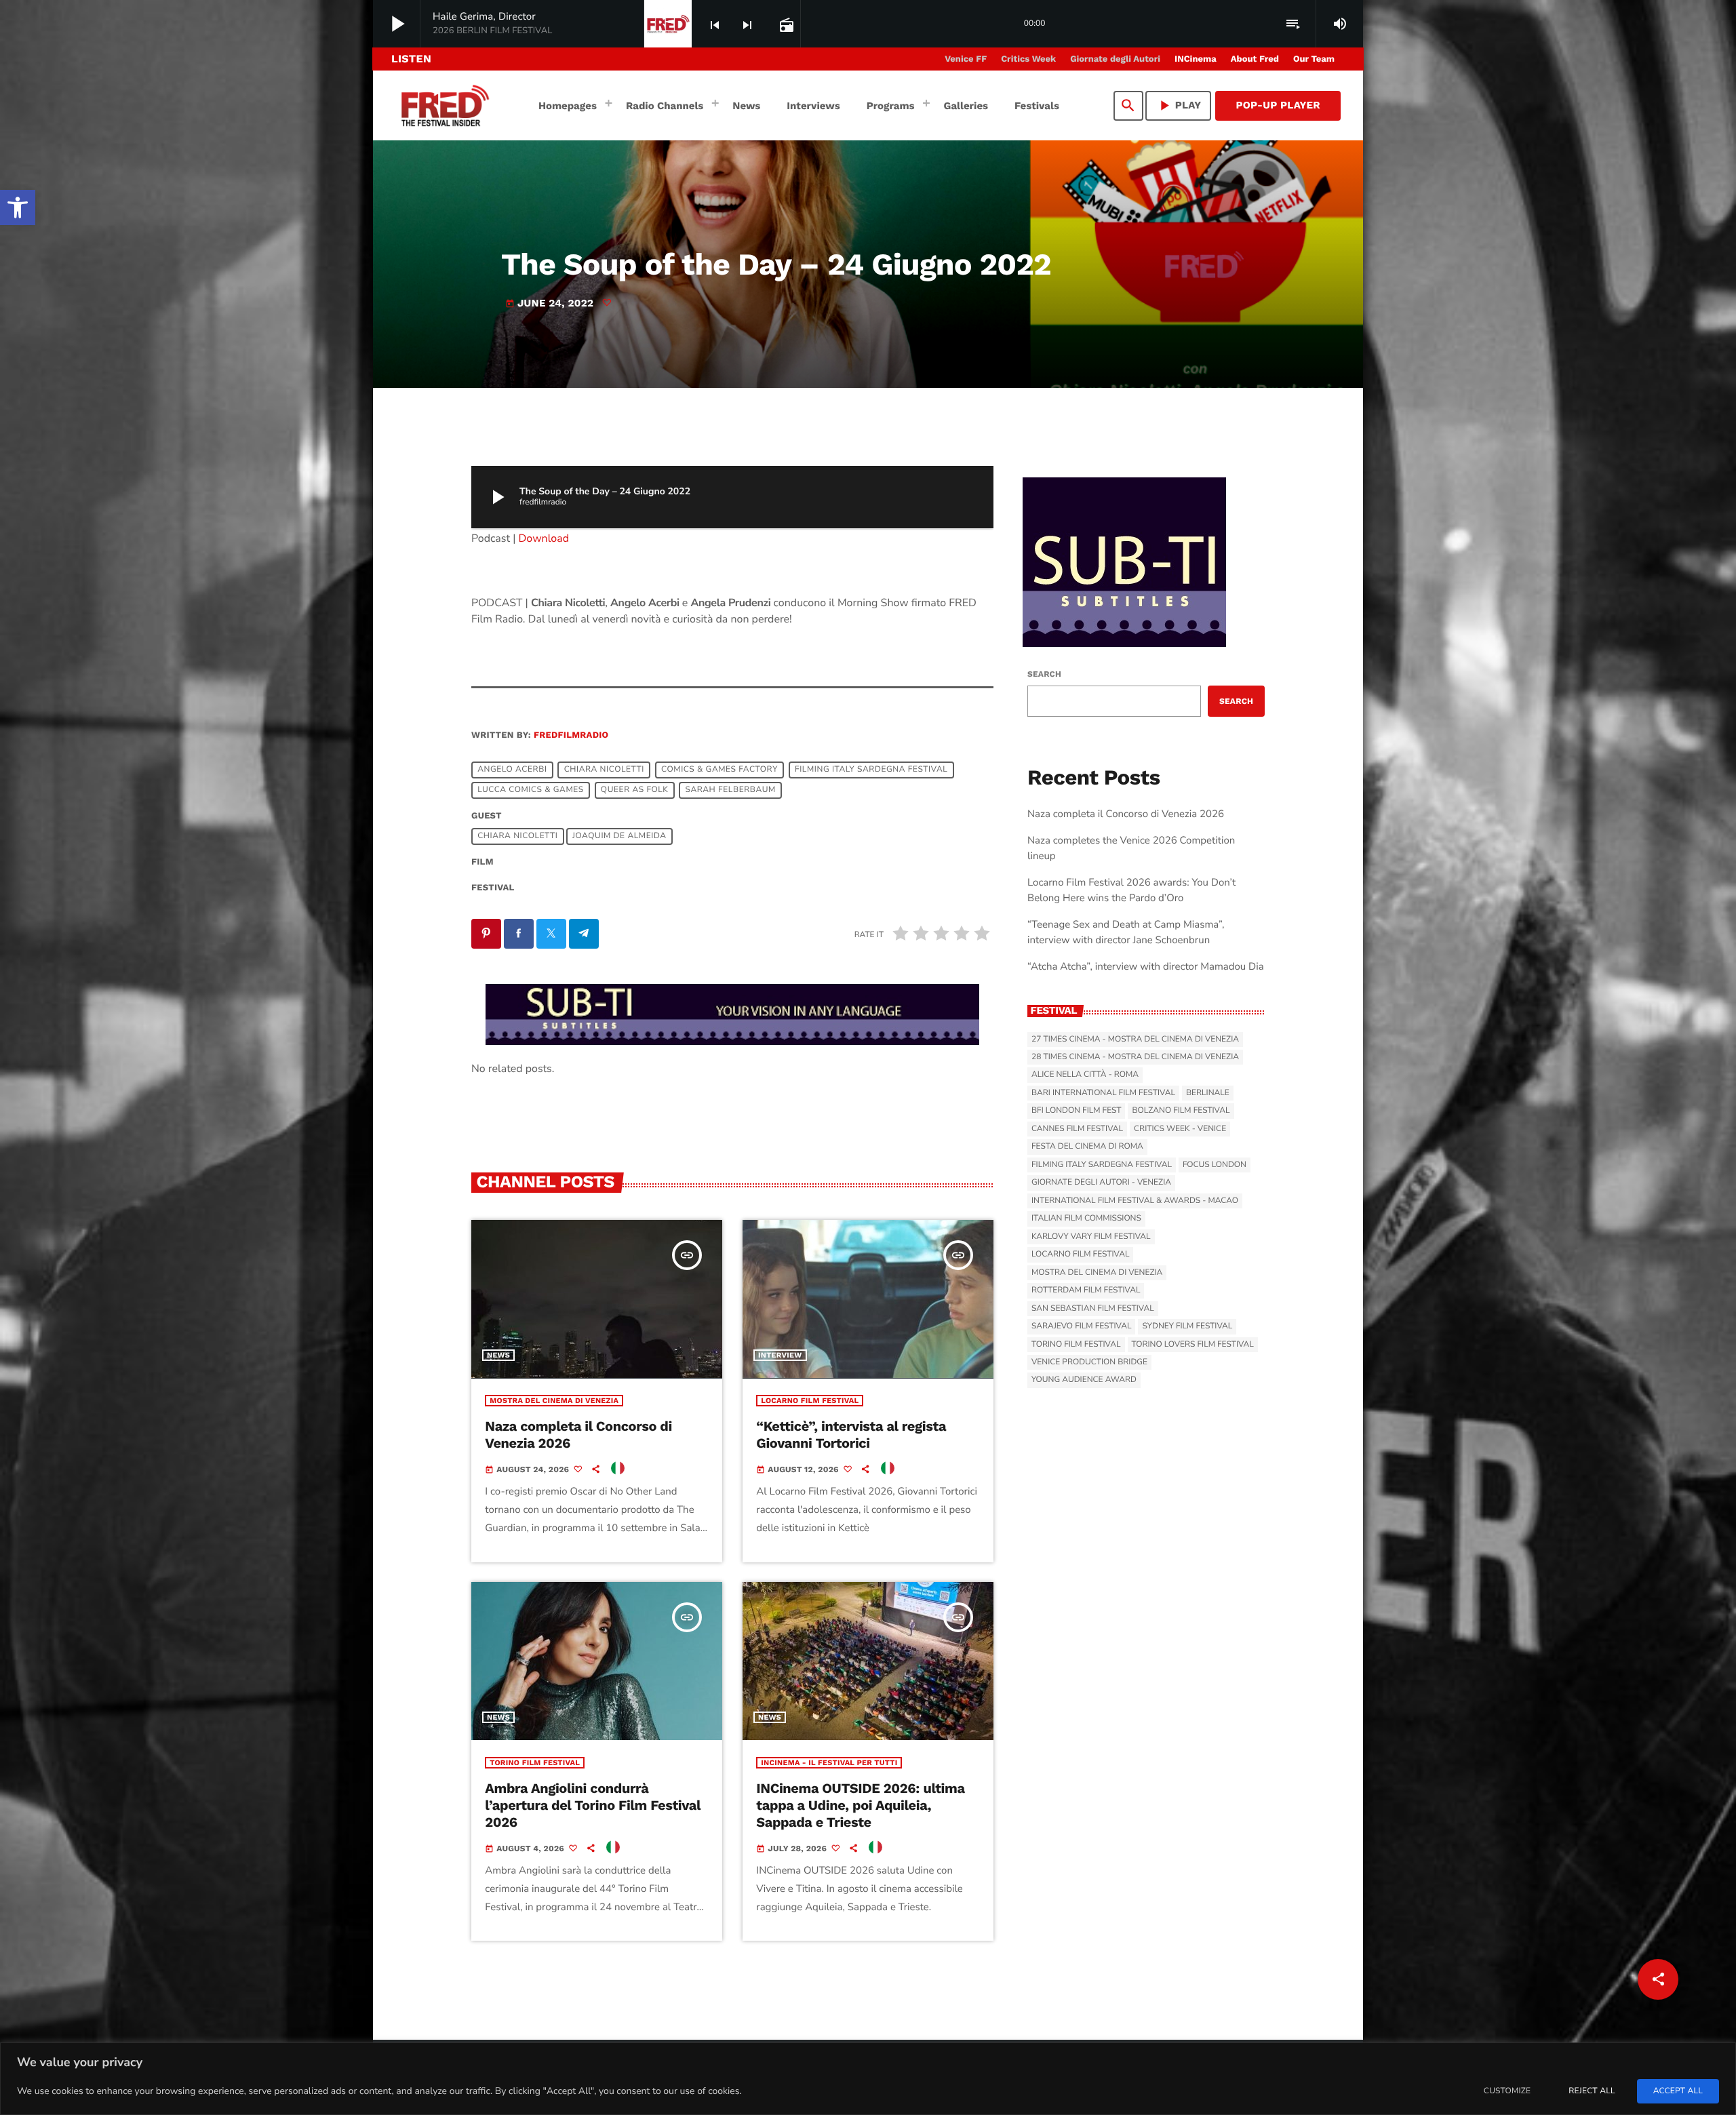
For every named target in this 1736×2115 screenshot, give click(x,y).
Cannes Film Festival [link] (1077, 1129)
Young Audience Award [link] (1084, 1380)
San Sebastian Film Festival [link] (1093, 1309)
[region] (868, 2079)
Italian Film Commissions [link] (1086, 1219)
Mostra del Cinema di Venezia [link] (554, 1401)
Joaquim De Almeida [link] (619, 837)
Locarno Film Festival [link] (810, 1401)
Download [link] (544, 538)
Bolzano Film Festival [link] (1181, 1111)
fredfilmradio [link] (571, 735)
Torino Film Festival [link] (535, 1763)
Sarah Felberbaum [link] (730, 791)
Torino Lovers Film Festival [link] (1193, 1345)
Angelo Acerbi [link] (512, 770)
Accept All (1678, 2091)
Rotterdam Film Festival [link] (1086, 1290)
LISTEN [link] (411, 59)
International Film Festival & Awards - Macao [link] (1135, 1201)
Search (1044, 674)
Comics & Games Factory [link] (719, 770)
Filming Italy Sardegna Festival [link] (871, 770)
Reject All (1592, 2091)
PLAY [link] (1179, 105)
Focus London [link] (1215, 1165)
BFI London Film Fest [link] (1076, 1111)
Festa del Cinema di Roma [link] (1087, 1147)
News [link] (498, 1355)
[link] (18, 207)
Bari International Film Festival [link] (1103, 1093)
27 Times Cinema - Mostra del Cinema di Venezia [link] (1135, 1040)
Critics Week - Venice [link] (1180, 1129)
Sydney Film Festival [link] (1187, 1326)
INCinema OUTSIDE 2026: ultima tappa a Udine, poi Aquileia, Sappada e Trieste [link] (860, 1805)
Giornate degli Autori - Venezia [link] (1101, 1183)
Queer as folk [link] (635, 791)
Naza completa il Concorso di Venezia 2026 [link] (1126, 814)
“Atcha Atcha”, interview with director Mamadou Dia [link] (1146, 967)
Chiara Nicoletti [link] (604, 770)
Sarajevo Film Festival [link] (1081, 1326)
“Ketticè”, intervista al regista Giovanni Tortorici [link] (851, 1435)
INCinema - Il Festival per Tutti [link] (829, 1763)
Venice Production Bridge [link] (1089, 1362)
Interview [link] (780, 1355)
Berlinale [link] (1208, 1093)
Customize (1507, 2091)
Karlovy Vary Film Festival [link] (1091, 1237)
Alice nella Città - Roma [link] (1085, 1075)
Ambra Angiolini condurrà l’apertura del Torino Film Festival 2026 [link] (593, 1805)
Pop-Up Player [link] (1278, 105)
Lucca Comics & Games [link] (531, 791)
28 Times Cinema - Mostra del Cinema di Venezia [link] (1135, 1057)
